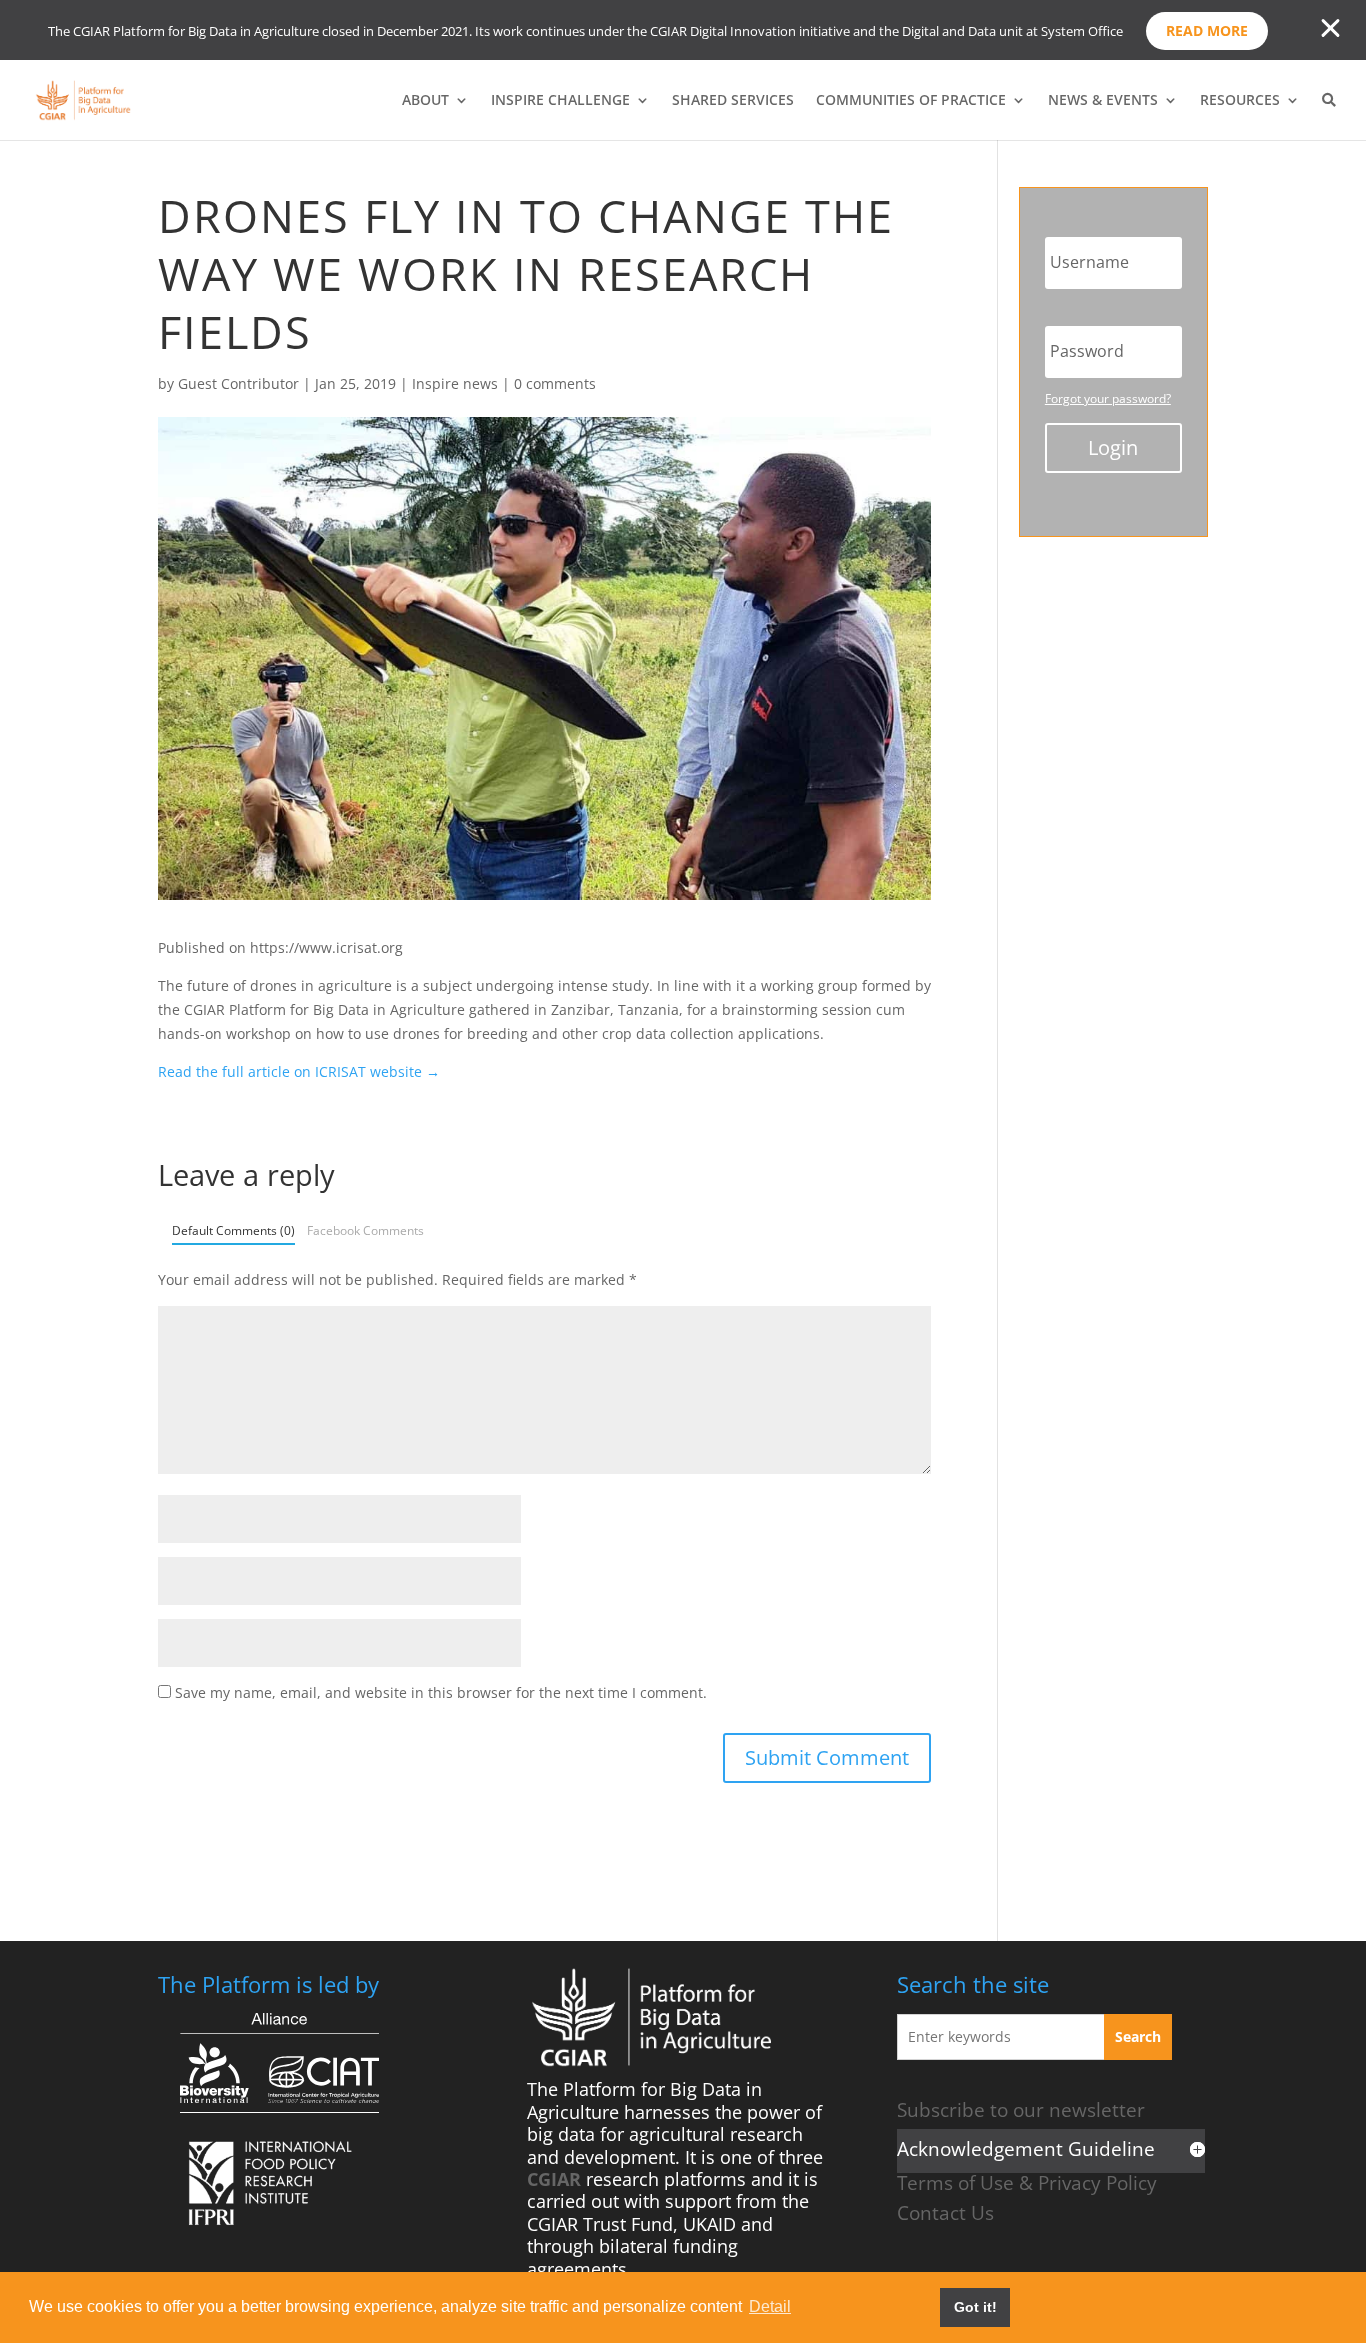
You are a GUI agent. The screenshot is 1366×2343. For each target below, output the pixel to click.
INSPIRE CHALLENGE (560, 101)
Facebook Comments (365, 1230)
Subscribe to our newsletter (1021, 2109)
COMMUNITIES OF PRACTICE (911, 101)
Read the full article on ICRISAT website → (299, 1071)
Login (1113, 447)
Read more (1207, 30)
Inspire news (455, 383)
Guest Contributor (238, 383)
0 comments (555, 383)
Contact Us (945, 2212)
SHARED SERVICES (733, 101)
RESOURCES (1240, 101)
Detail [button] (770, 2306)
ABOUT (425, 101)
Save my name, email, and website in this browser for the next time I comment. (441, 1692)
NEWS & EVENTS (1103, 101)
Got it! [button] (975, 2307)
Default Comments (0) (233, 1230)
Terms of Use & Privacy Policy (1027, 2182)
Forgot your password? (1108, 398)
